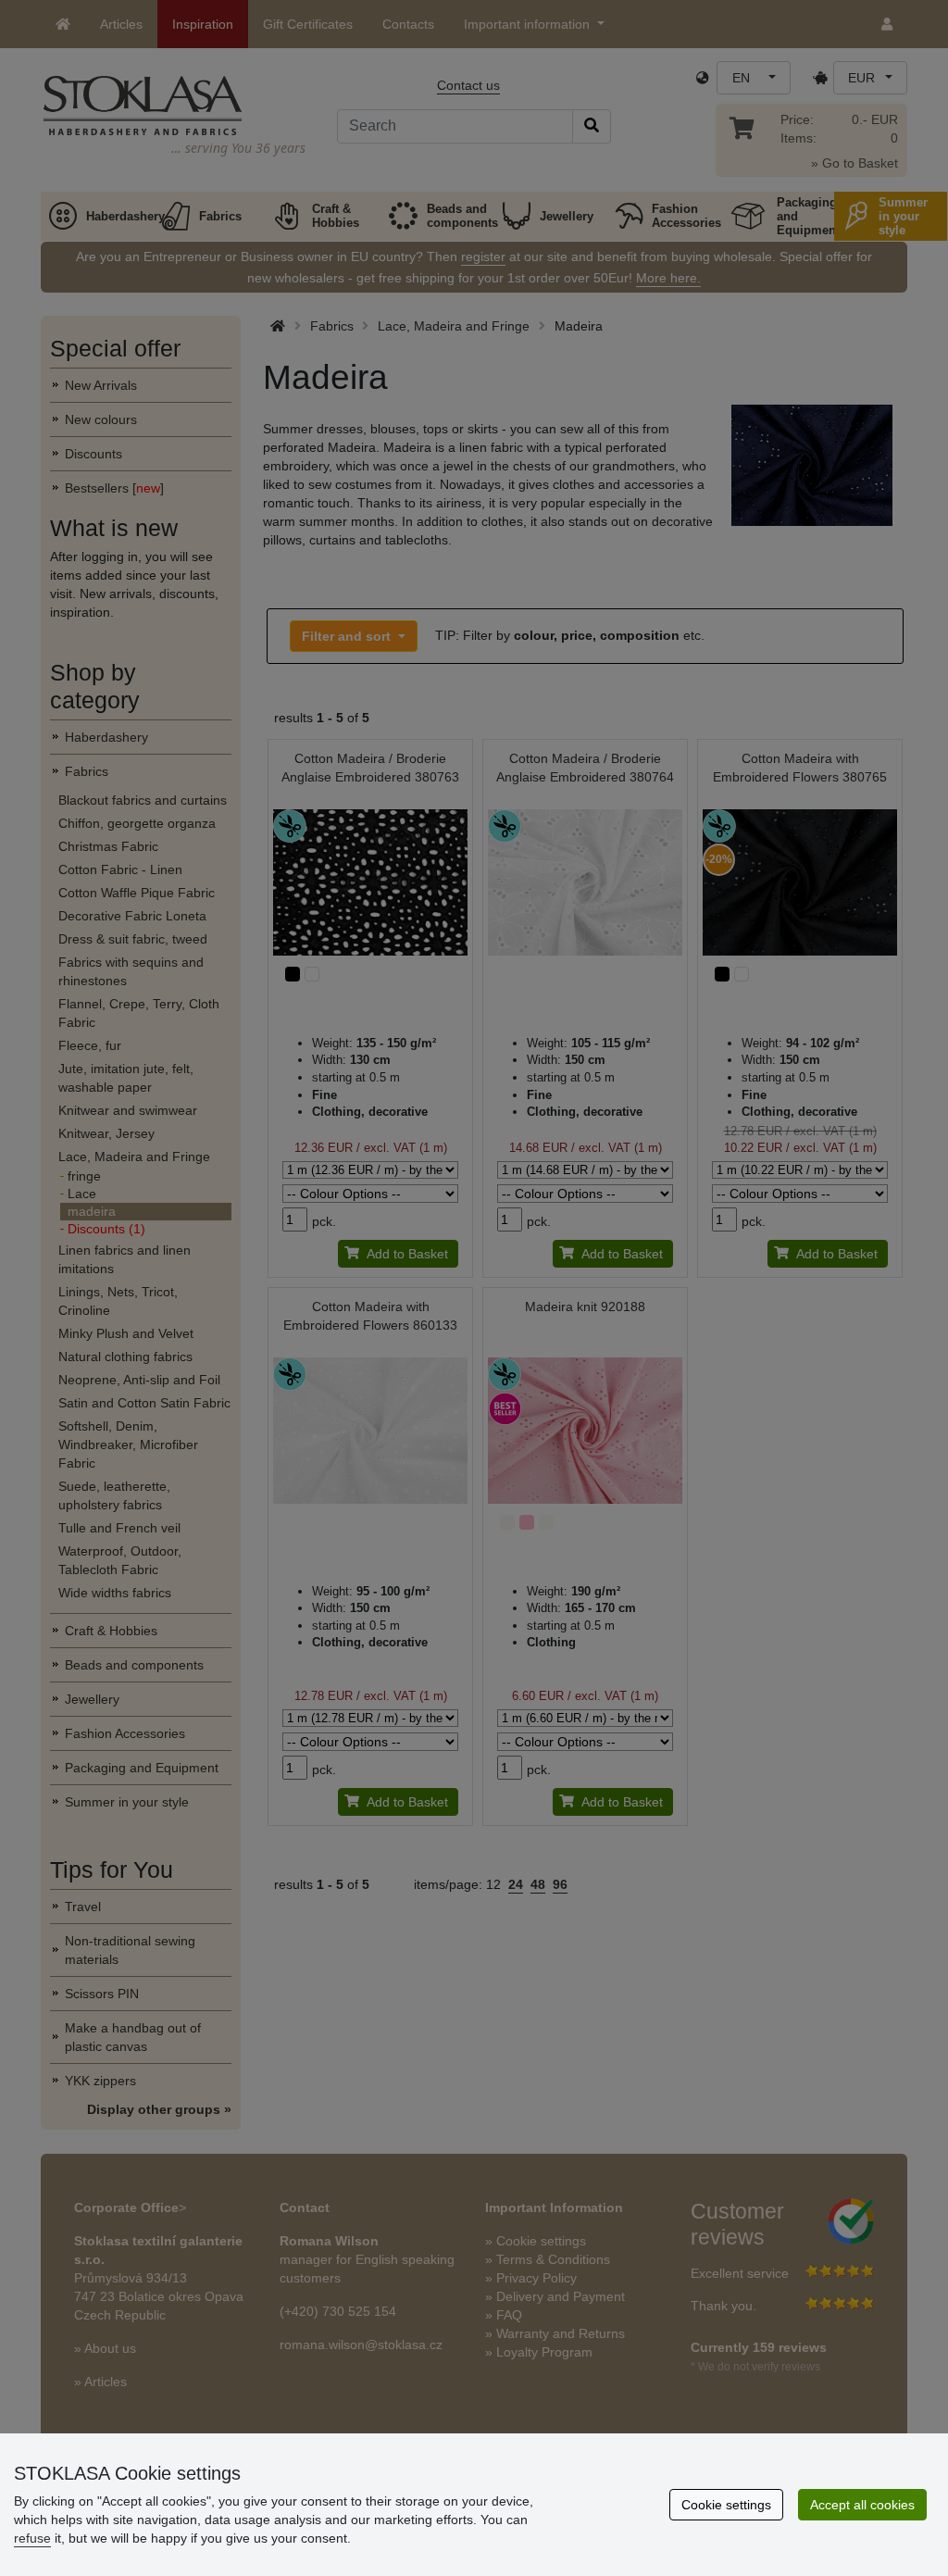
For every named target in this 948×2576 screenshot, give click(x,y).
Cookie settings (726, 2505)
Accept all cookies (862, 2505)
